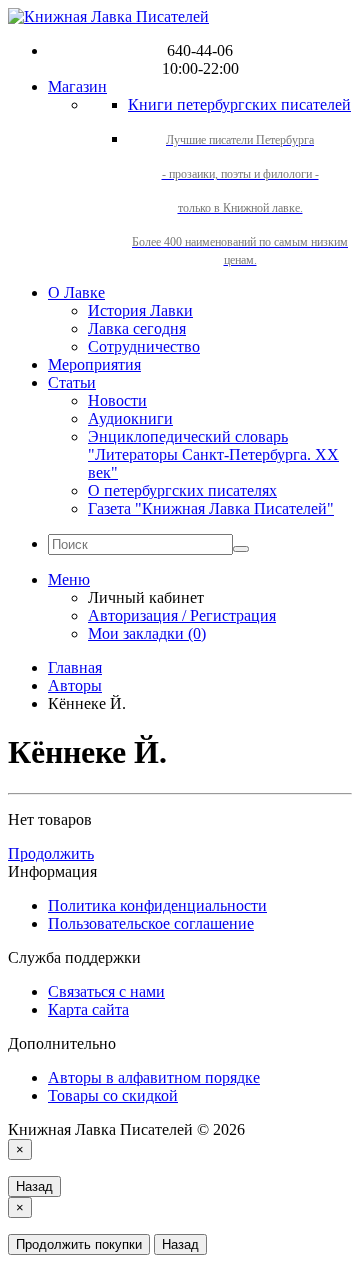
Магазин (77, 86)
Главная (75, 667)
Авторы (75, 685)
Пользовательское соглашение (151, 923)
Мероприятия (94, 364)
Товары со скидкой (113, 1095)
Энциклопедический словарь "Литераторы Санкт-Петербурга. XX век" (213, 454)
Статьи (72, 382)
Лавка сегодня (137, 328)
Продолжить (51, 853)
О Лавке (76, 292)
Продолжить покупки (79, 1244)
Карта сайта (88, 1009)
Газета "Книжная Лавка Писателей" (211, 508)
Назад (34, 1186)
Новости (117, 400)
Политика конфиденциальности (157, 905)
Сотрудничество (144, 346)
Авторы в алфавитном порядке (154, 1077)
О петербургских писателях (182, 490)
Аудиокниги (130, 418)
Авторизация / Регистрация (182, 615)
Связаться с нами (106, 991)
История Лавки (140, 310)
